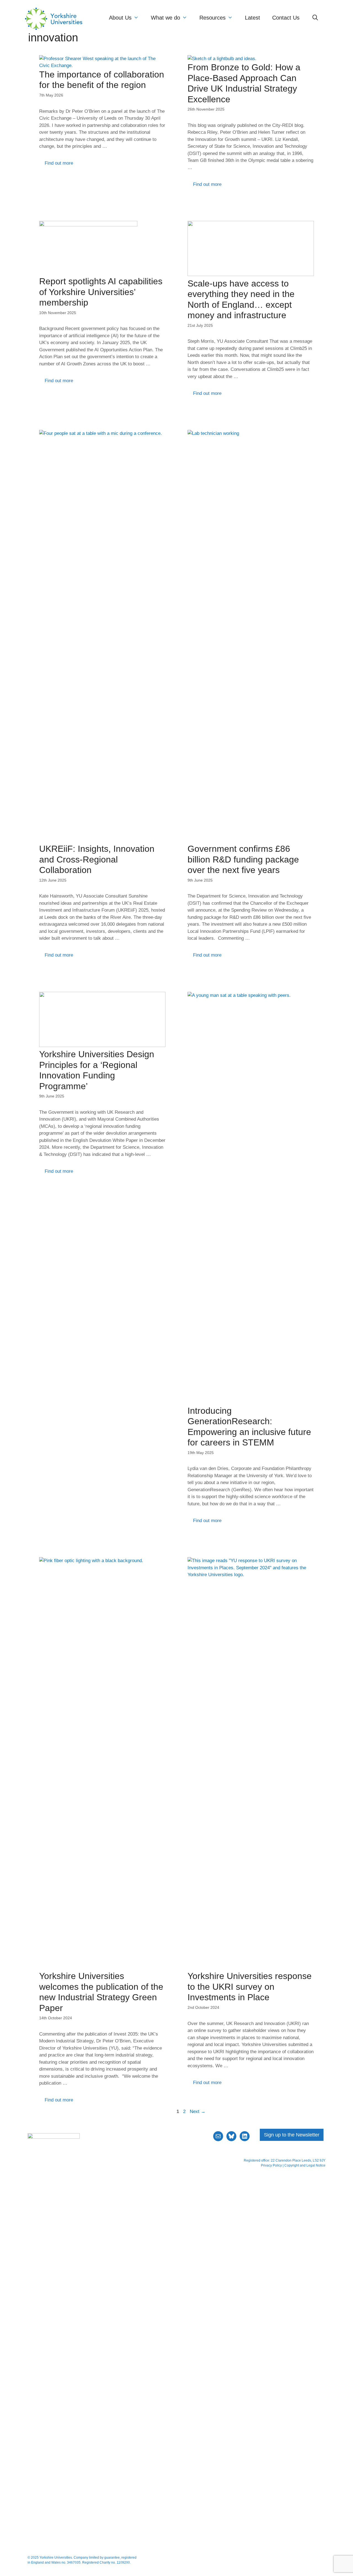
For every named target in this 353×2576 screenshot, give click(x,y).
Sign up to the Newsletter (292, 2135)
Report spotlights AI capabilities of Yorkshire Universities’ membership (101, 292)
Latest (252, 18)
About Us (120, 18)
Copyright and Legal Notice (305, 2165)
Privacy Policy (271, 2165)
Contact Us (286, 18)
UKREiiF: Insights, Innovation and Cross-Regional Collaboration (97, 859)
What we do (165, 18)
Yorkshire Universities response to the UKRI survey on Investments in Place (250, 1987)
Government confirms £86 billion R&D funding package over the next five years (243, 859)
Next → (198, 2112)
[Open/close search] (315, 18)
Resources (212, 18)
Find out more (59, 163)
